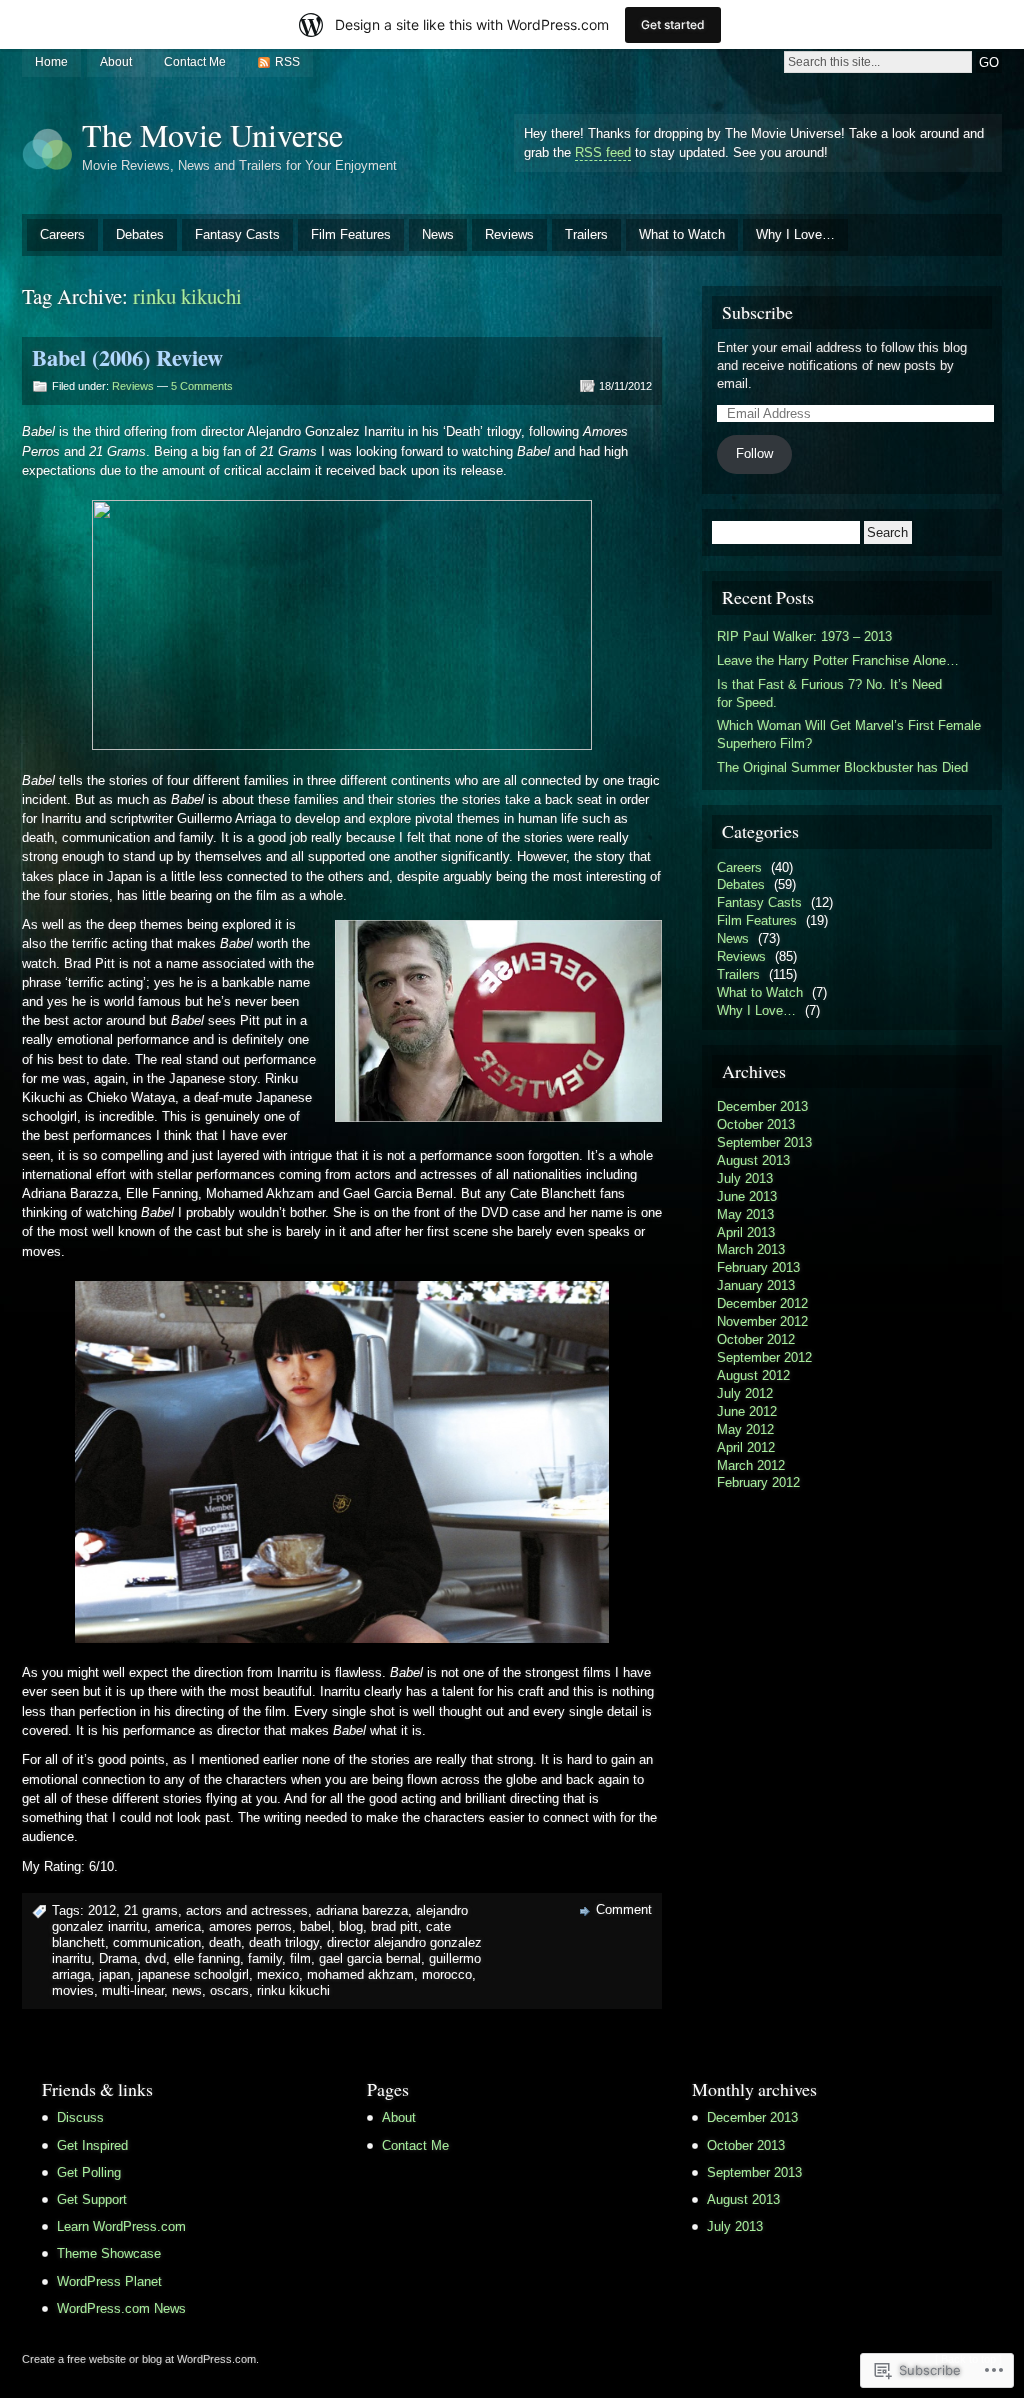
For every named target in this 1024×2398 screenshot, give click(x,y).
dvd (155, 1958)
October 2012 (756, 1339)
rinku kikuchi (293, 1990)
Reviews (509, 234)
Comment (624, 1909)
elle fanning (207, 1958)
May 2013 (745, 1214)
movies (73, 1990)
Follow (754, 453)
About (116, 62)
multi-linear (133, 1990)
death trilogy (284, 1942)
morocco (447, 1974)
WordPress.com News (121, 2308)
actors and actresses (247, 1910)
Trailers (586, 234)
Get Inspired (92, 2145)
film (300, 1958)
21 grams (151, 1910)
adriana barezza (362, 1910)
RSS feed (603, 152)
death (225, 1942)
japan (114, 1974)
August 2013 (753, 1160)
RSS (287, 62)
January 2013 (756, 1285)
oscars (229, 1990)
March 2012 (751, 1465)
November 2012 (762, 1321)
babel (315, 1926)
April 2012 (746, 1447)
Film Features (351, 234)
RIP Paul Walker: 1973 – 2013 (804, 636)
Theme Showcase (109, 2253)
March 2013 (751, 1249)
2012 (102, 1910)
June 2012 (747, 1411)
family (265, 1958)
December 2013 (762, 1106)
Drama (118, 1958)
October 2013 (756, 1124)
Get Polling (89, 2172)
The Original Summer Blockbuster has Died (842, 767)
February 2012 (758, 1482)
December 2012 (762, 1303)
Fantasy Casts (237, 234)
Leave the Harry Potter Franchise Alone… (838, 660)
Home (51, 62)
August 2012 (753, 1375)
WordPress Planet (109, 2281)
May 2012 (745, 1429)
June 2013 (747, 1196)
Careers (62, 234)
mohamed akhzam (360, 1974)
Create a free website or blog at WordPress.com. (140, 2359)
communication (157, 1942)
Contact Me (195, 62)
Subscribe (757, 312)
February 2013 (758, 1267)
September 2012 (764, 1357)
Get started (673, 24)
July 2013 (745, 1178)
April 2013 (746, 1232)
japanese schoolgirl (193, 1974)
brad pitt (394, 1926)
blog (351, 1926)
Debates (140, 234)
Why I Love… (795, 234)
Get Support (92, 2199)
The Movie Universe (212, 134)
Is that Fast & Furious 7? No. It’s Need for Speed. (829, 693)
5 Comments (202, 386)
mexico (278, 1974)
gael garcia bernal (370, 1958)
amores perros (250, 1926)
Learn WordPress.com (121, 2226)
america (178, 1926)
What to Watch (682, 234)
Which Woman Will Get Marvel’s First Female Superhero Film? (849, 734)
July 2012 (745, 1393)
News (438, 234)
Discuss (80, 2117)
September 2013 (764, 1142)
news (187, 1990)
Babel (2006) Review (127, 357)
